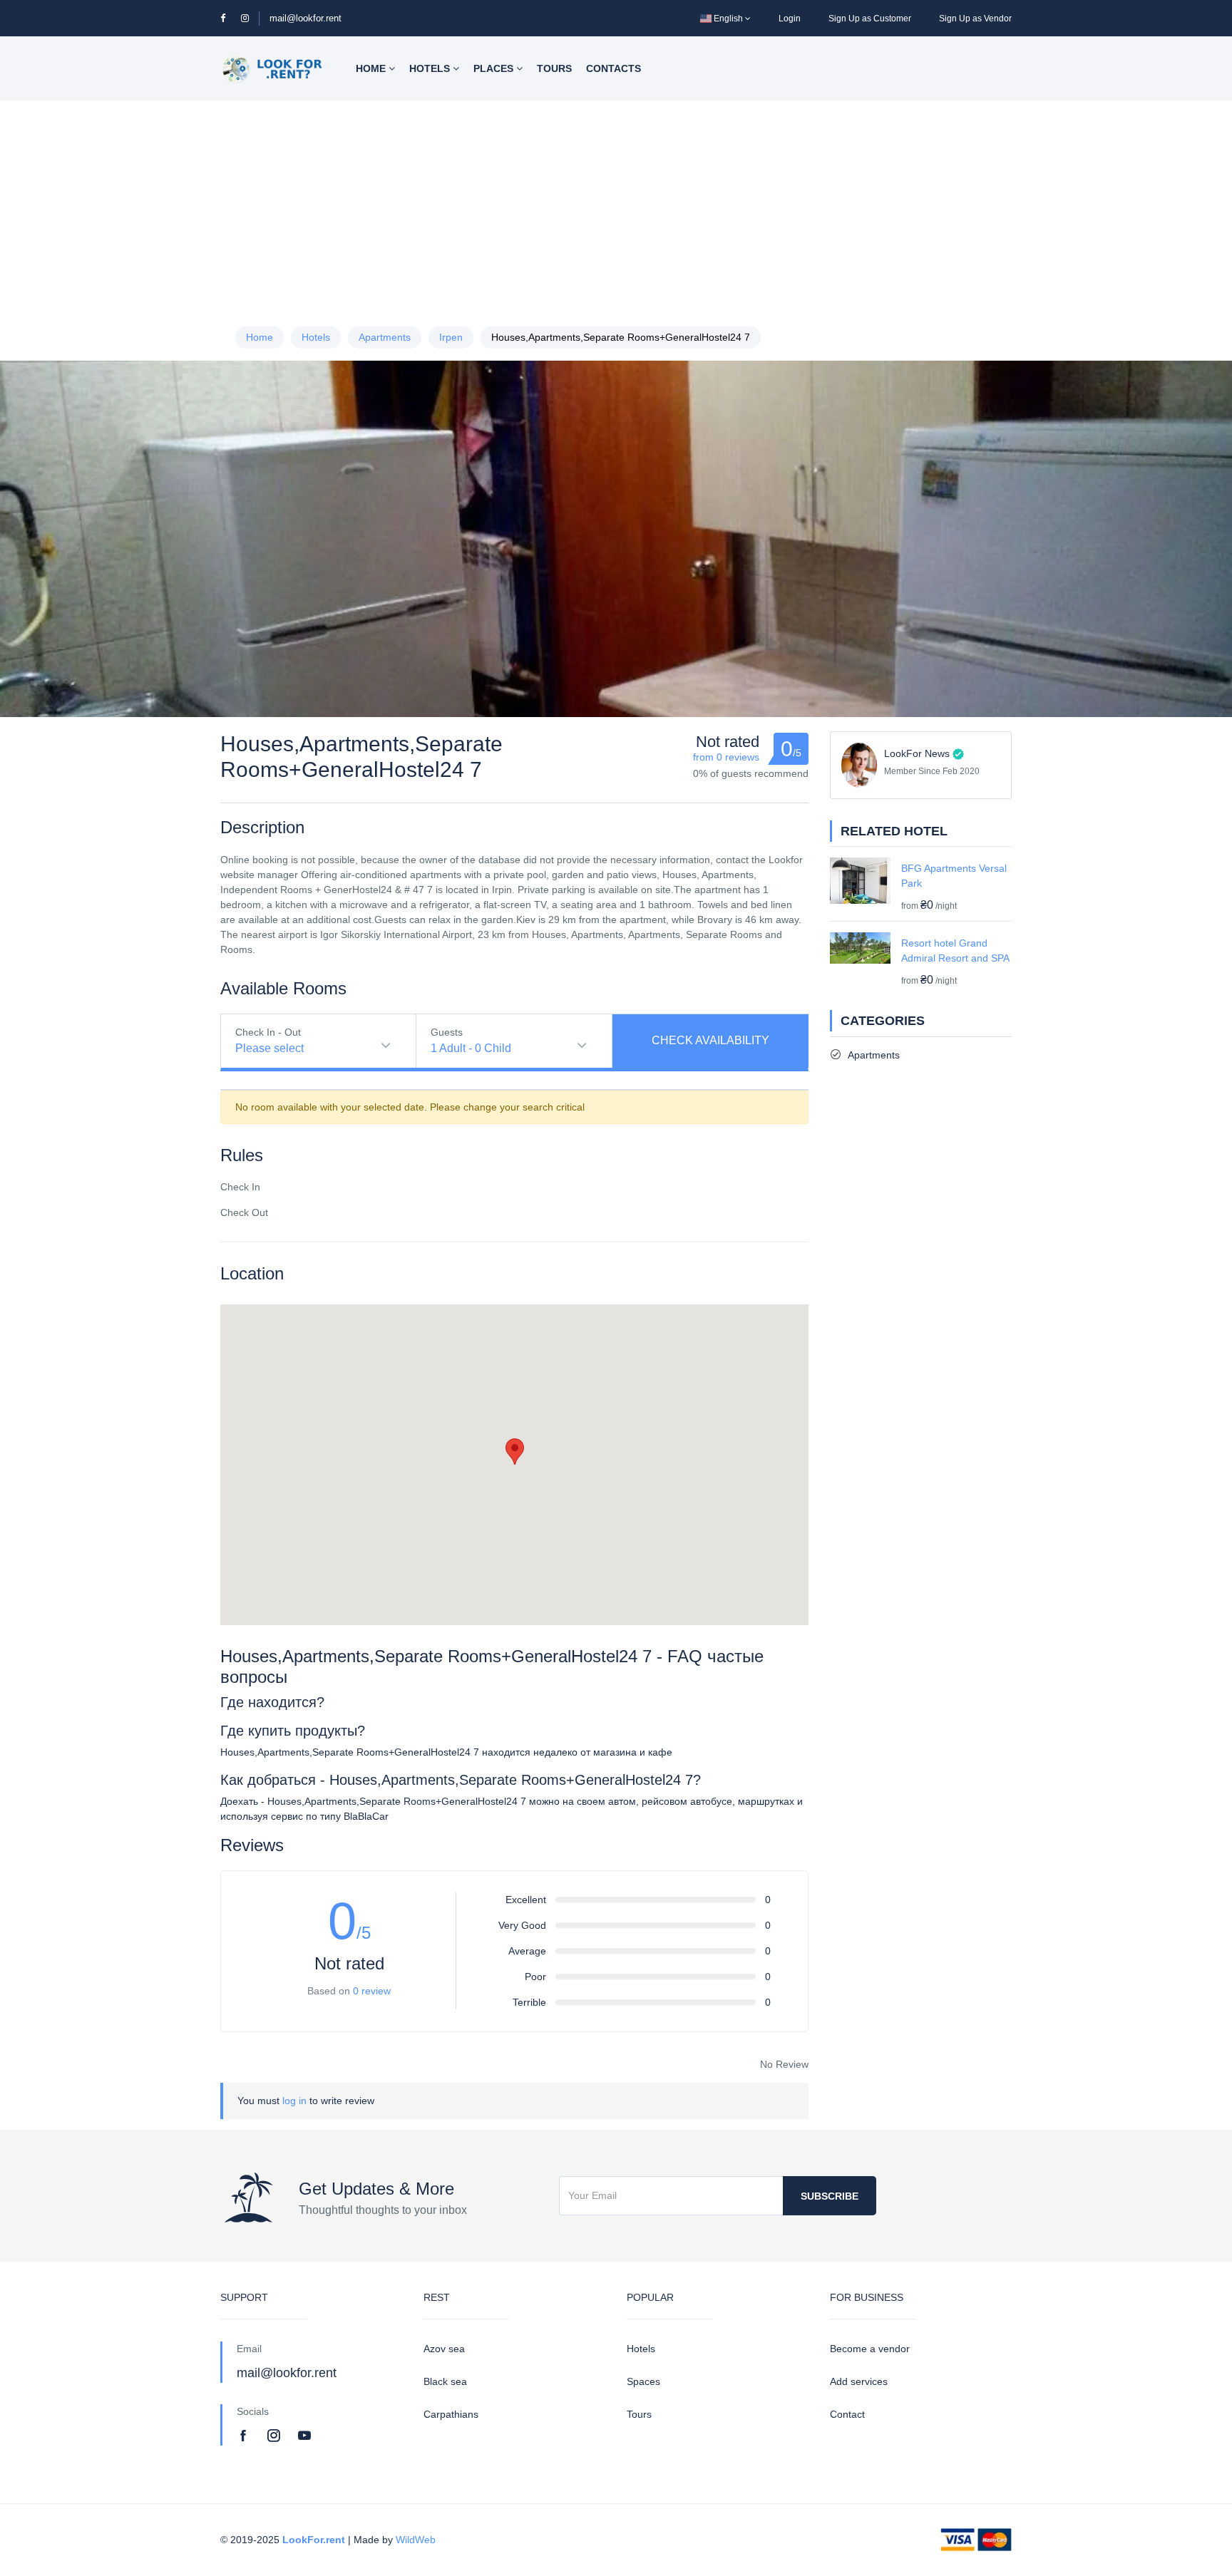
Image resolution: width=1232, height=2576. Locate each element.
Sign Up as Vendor (975, 19)
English (728, 19)
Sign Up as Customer (870, 19)
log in (294, 2101)
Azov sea (444, 2349)
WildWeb (416, 2540)
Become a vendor (870, 2349)
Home (372, 68)
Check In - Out (268, 1032)
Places (495, 68)
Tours (554, 68)
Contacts (614, 68)
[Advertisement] (616, 207)
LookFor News (917, 753)
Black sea (445, 2381)
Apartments (385, 337)
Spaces (643, 2381)
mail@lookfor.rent (306, 18)
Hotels (431, 68)
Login (790, 19)
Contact (847, 2414)
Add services (859, 2381)
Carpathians (451, 2414)
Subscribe (830, 2196)
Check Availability (710, 1040)
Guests (447, 1032)
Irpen (451, 337)
